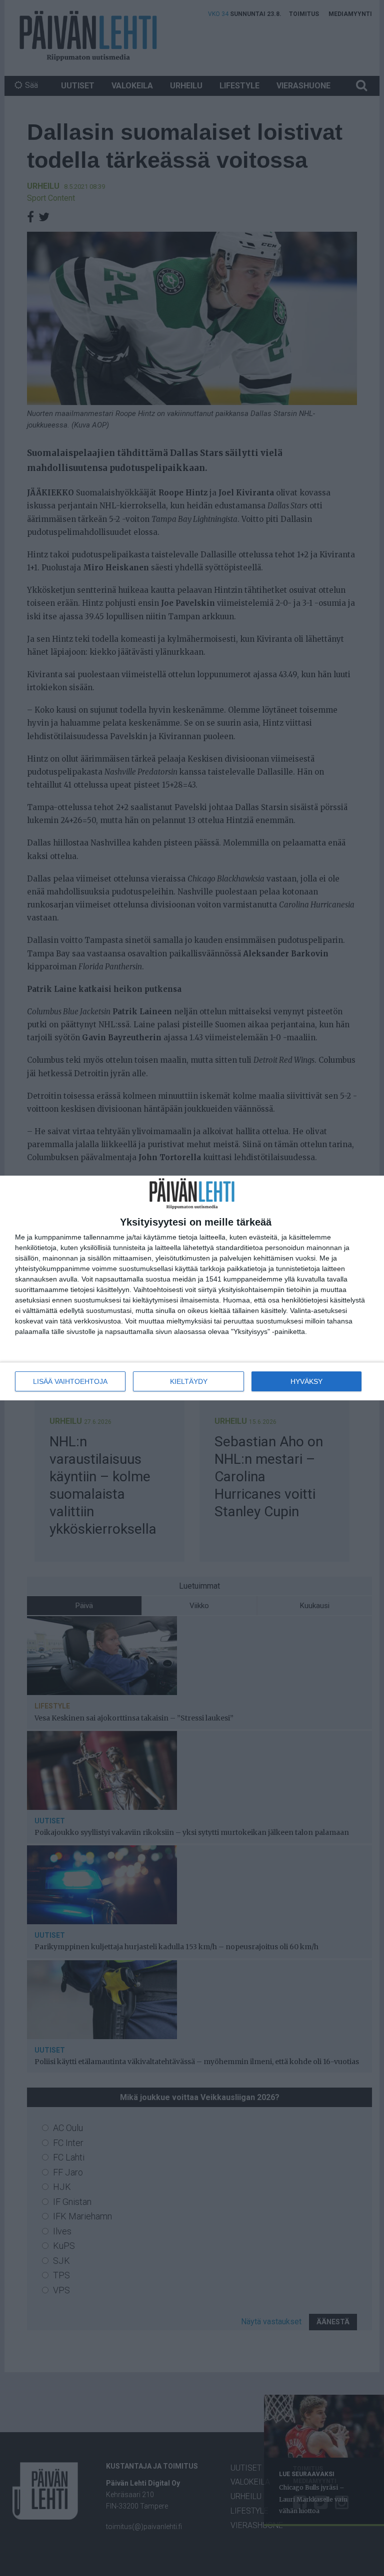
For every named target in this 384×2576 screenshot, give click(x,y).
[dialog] (192, 1288)
